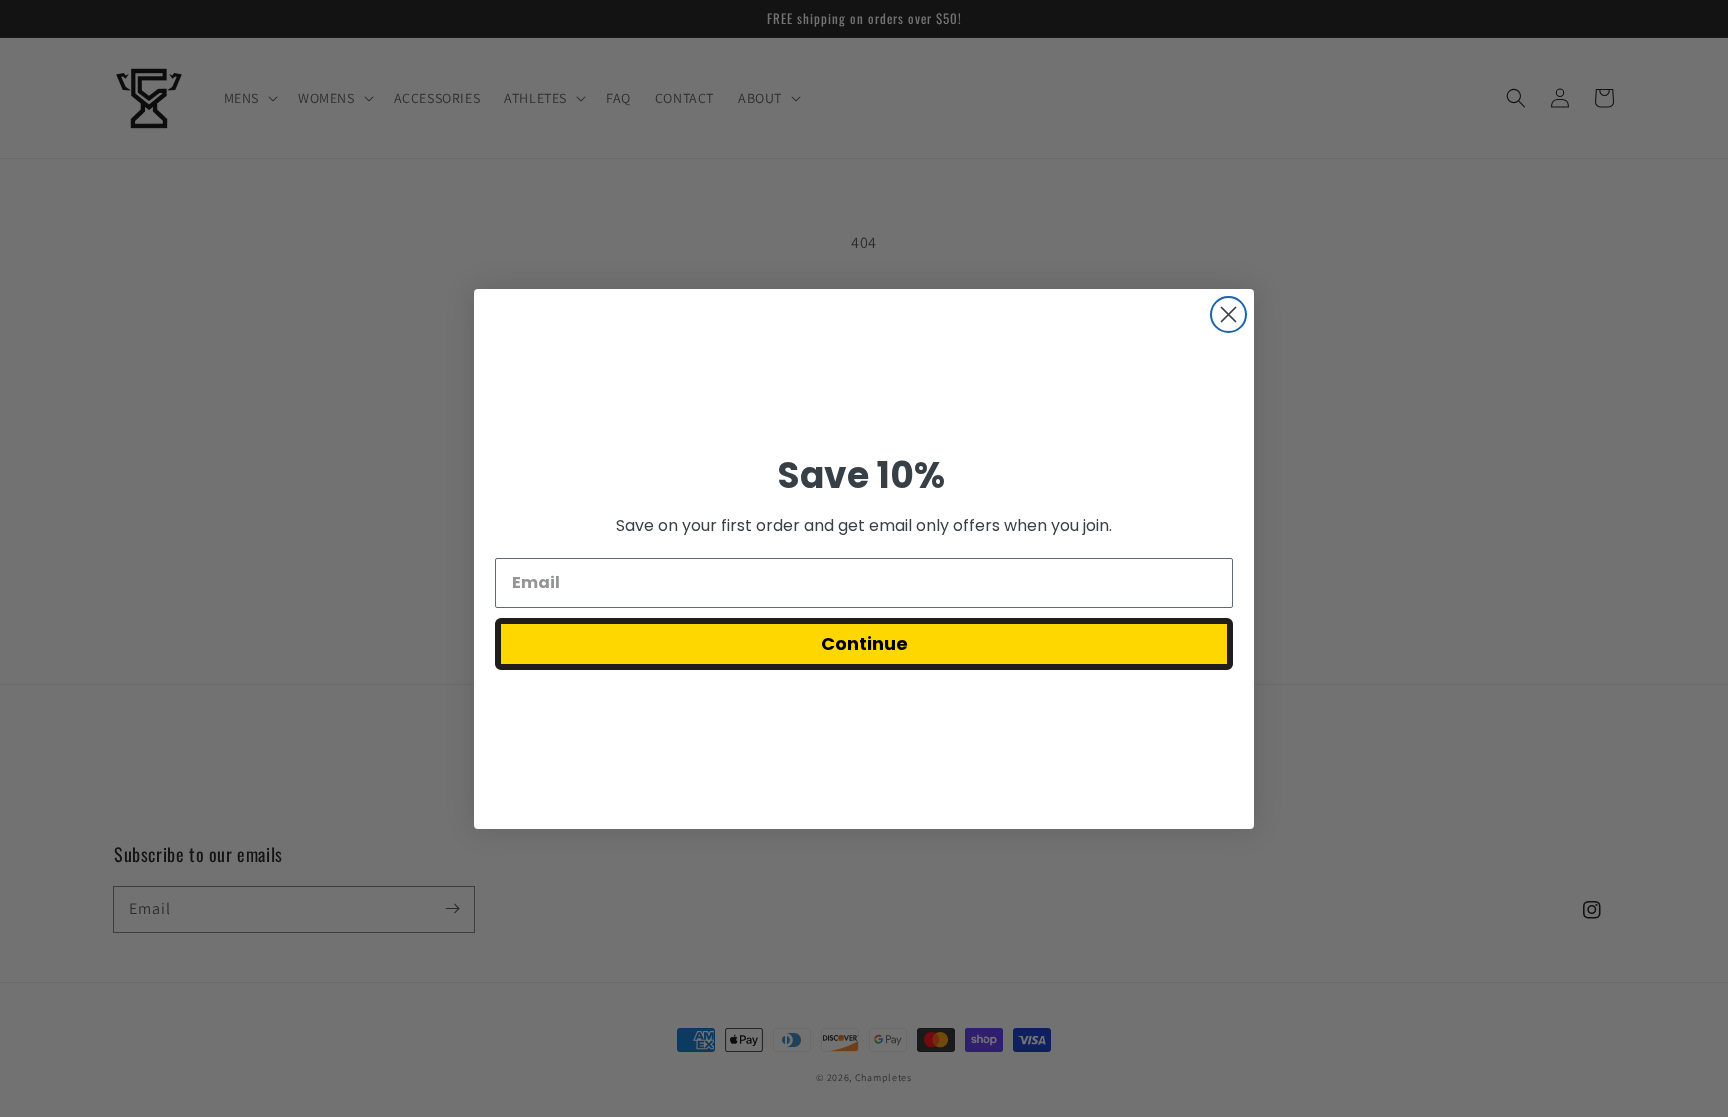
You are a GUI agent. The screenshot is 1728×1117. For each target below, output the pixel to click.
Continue (864, 643)
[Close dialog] (1228, 314)
